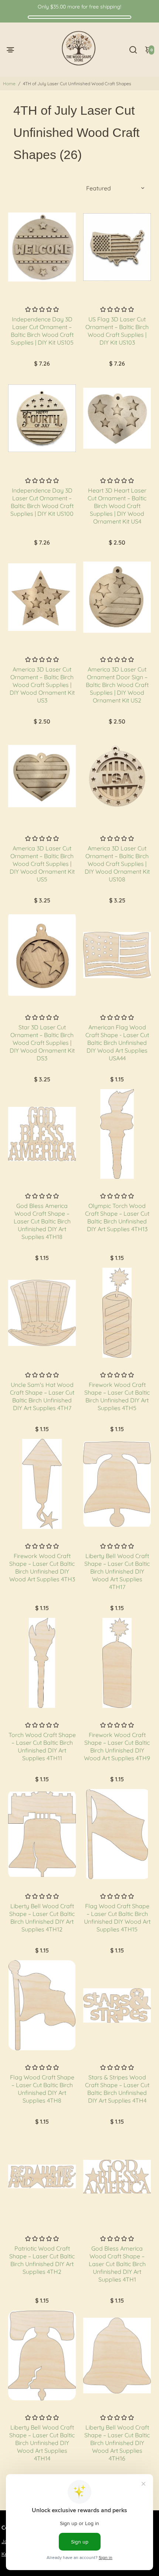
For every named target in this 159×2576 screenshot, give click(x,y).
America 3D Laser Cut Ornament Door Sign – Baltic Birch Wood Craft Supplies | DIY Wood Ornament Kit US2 (117, 685)
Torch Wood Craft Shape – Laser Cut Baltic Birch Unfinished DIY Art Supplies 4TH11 (42, 1746)
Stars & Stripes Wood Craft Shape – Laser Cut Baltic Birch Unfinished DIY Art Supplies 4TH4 (117, 2089)
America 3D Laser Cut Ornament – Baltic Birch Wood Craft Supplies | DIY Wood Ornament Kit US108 (117, 864)
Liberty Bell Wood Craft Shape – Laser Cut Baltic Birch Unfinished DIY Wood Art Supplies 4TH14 (42, 2443)
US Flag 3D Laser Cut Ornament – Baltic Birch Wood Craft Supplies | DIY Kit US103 (117, 331)
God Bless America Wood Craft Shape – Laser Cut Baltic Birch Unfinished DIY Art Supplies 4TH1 (117, 2264)
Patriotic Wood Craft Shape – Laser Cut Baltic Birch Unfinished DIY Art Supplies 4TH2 (42, 2260)
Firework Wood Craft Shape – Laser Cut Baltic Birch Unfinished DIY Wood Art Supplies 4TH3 (42, 1567)
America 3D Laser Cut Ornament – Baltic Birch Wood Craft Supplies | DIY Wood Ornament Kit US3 (42, 685)
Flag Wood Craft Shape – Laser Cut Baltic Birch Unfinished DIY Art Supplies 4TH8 (42, 2089)
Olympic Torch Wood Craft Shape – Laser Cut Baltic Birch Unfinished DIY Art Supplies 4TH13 (117, 1217)
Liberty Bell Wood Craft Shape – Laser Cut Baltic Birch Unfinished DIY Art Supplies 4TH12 (42, 1918)
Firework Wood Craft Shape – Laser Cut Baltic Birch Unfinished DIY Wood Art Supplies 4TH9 (117, 1746)
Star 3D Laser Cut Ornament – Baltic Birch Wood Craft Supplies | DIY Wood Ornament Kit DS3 (42, 1043)
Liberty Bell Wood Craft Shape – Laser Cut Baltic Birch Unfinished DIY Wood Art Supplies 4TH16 (117, 2443)
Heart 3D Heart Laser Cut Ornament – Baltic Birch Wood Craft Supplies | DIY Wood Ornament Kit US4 (117, 506)
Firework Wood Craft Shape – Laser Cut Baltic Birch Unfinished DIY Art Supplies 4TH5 (117, 1396)
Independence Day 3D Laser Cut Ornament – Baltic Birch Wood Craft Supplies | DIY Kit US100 (42, 502)
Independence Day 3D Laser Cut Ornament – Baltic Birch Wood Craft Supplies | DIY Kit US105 (42, 331)
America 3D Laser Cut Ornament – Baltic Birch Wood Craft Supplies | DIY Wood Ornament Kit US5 (42, 864)
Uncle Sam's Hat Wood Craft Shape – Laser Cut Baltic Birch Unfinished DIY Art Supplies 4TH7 (42, 1396)
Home (9, 84)
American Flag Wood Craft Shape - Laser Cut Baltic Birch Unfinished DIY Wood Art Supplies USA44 (117, 1043)
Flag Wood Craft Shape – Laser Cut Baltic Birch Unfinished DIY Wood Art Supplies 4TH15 (117, 1918)
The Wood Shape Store (42, 299)
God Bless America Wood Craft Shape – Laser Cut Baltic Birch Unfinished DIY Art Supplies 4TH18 (42, 1221)
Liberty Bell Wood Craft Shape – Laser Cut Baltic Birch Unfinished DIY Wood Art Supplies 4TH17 (117, 1571)
